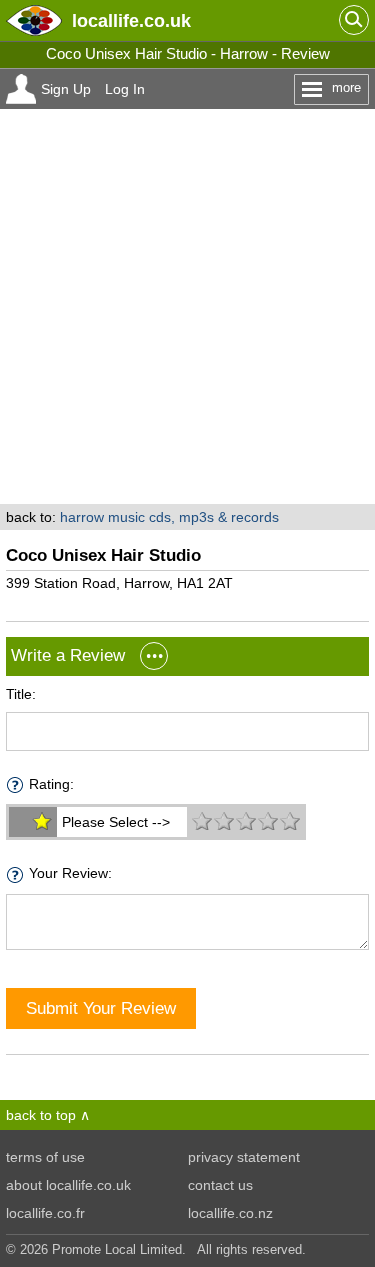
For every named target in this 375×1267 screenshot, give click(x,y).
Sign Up (66, 89)
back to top (41, 1115)
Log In (125, 89)
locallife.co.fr (45, 1213)
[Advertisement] (187, 306)
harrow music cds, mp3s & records (169, 517)
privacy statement (244, 1157)
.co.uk (131, 20)
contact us (220, 1185)
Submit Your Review (101, 1008)
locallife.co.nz (230, 1213)
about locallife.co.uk (68, 1185)
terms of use (45, 1157)
